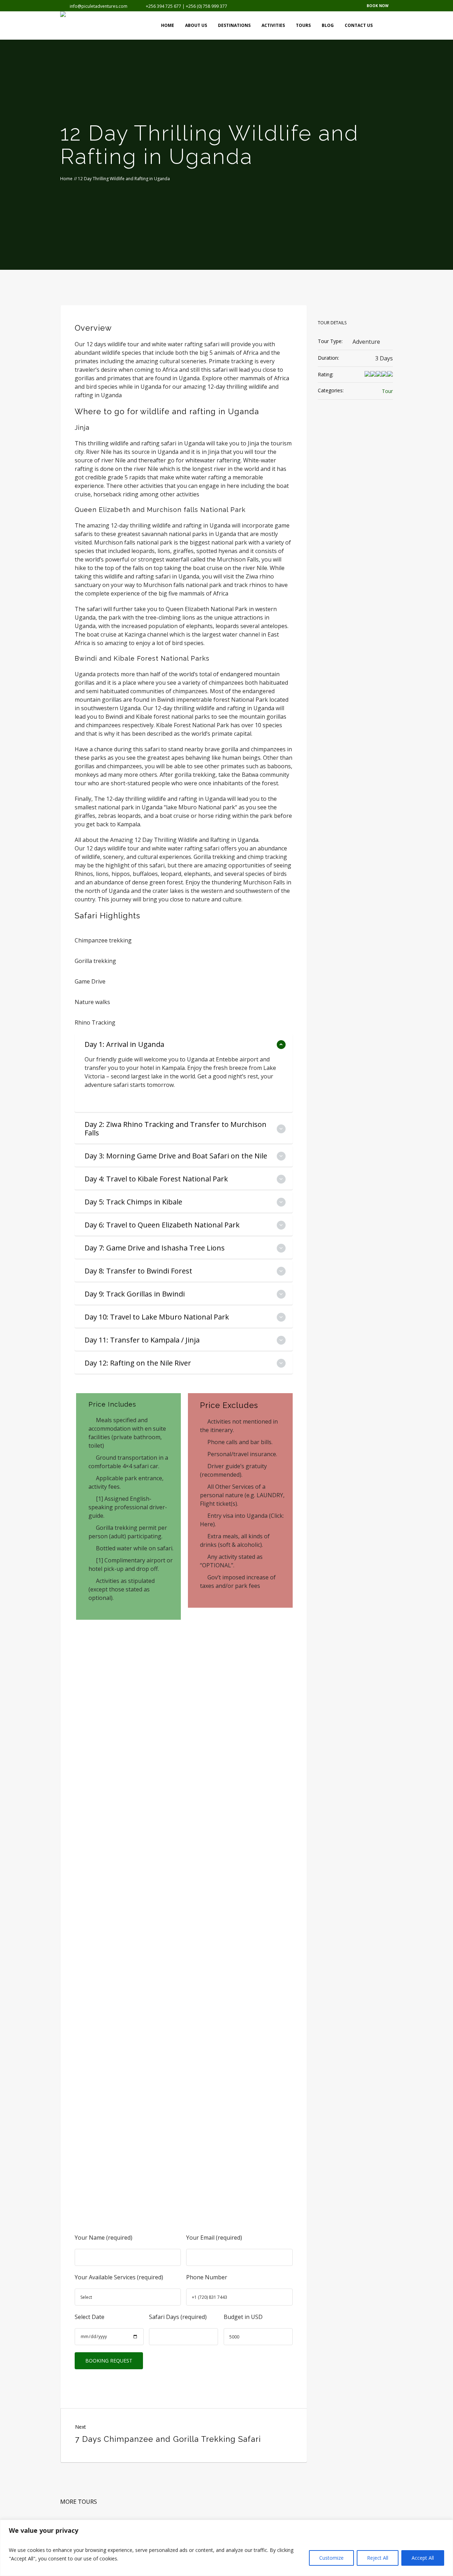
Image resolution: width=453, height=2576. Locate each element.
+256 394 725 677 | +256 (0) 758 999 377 (187, 6)
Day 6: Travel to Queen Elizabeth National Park (162, 1225)
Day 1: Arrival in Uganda (124, 1044)
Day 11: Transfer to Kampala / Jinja (142, 1340)
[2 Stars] (373, 375)
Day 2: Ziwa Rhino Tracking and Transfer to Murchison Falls (176, 1129)
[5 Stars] (390, 375)
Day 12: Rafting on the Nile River (138, 1363)
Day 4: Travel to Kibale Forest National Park (156, 1179)
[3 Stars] (379, 375)
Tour (387, 391)
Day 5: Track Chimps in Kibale (133, 1202)
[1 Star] (367, 375)
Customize (331, 2558)
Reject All (378, 2558)
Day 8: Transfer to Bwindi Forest (138, 1271)
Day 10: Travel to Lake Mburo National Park (157, 1317)
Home (66, 179)
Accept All (423, 2558)
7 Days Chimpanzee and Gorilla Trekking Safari (168, 2439)
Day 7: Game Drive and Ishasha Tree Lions (155, 1248)
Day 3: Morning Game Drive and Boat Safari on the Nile (176, 1156)
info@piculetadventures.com (99, 6)
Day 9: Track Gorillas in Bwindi (135, 1294)
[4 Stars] (384, 375)
